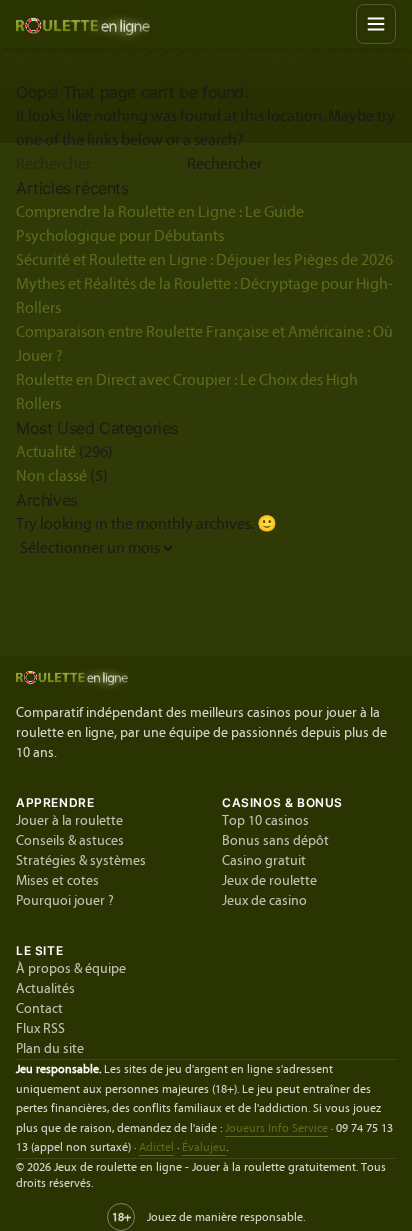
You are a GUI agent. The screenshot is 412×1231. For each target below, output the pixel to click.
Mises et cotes (57, 881)
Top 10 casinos (265, 821)
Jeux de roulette (269, 881)
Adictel (156, 1147)
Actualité (46, 452)
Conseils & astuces (70, 841)
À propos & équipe (71, 969)
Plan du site (50, 1049)
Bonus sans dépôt (275, 841)
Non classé (51, 476)
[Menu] (376, 24)
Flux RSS (40, 1029)
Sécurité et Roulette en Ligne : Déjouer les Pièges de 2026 (204, 260)
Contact (39, 1009)
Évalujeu (204, 1147)
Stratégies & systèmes (81, 861)
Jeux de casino (264, 901)
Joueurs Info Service (276, 1128)
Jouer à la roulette (69, 821)
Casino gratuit (264, 861)
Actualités (45, 989)
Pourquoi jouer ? (65, 901)
